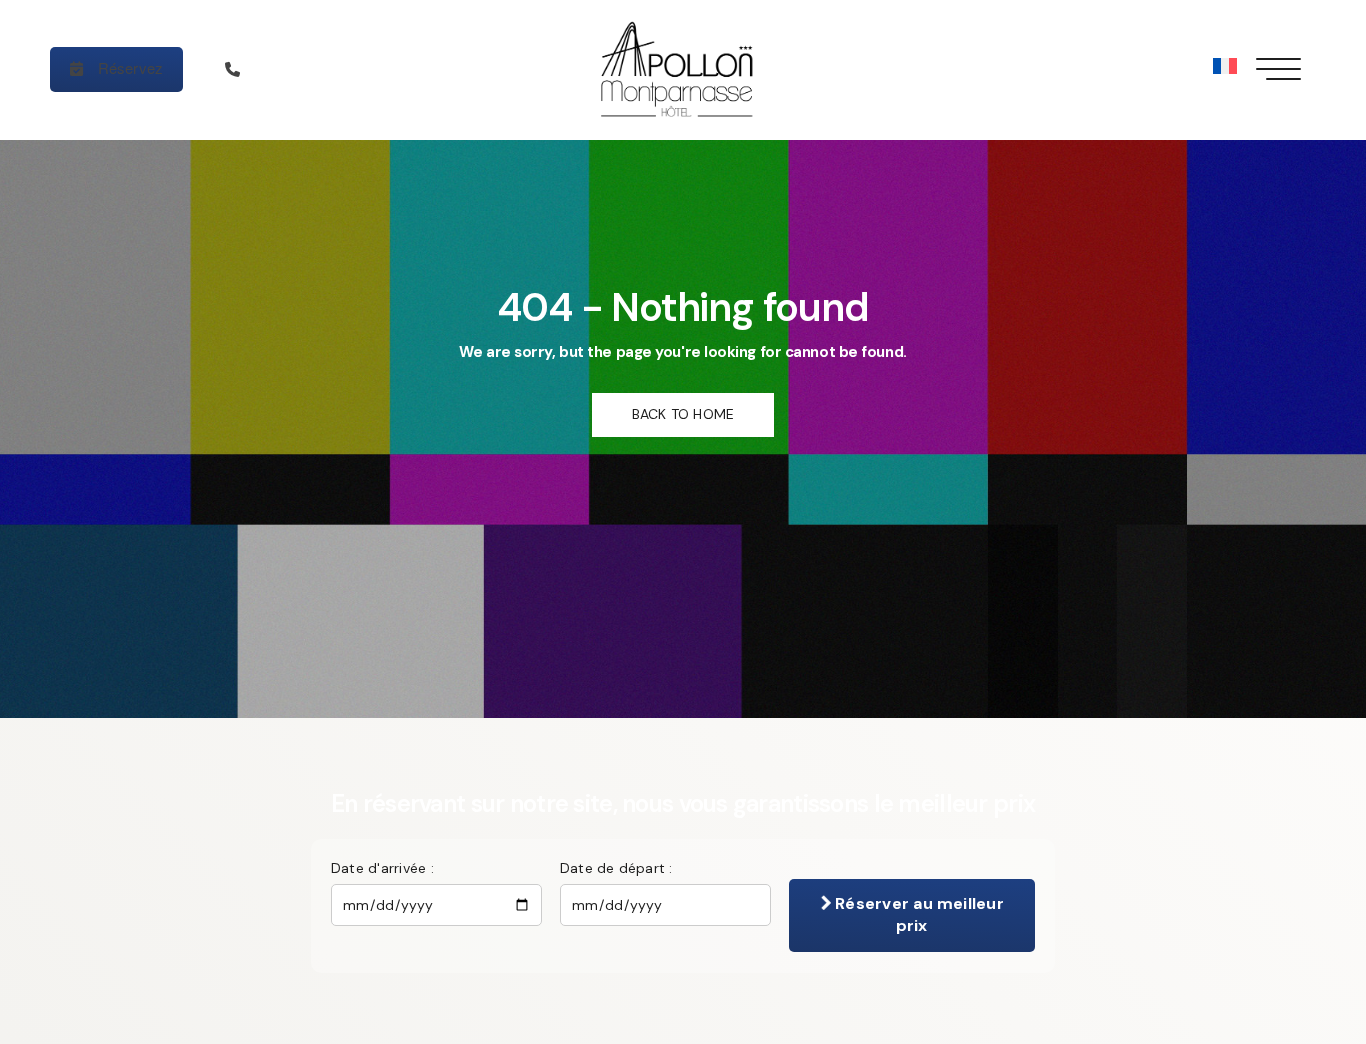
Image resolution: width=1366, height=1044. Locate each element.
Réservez (128, 67)
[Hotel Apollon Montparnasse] (682, 70)
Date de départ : (616, 868)
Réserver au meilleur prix (917, 914)
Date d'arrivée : (382, 868)
